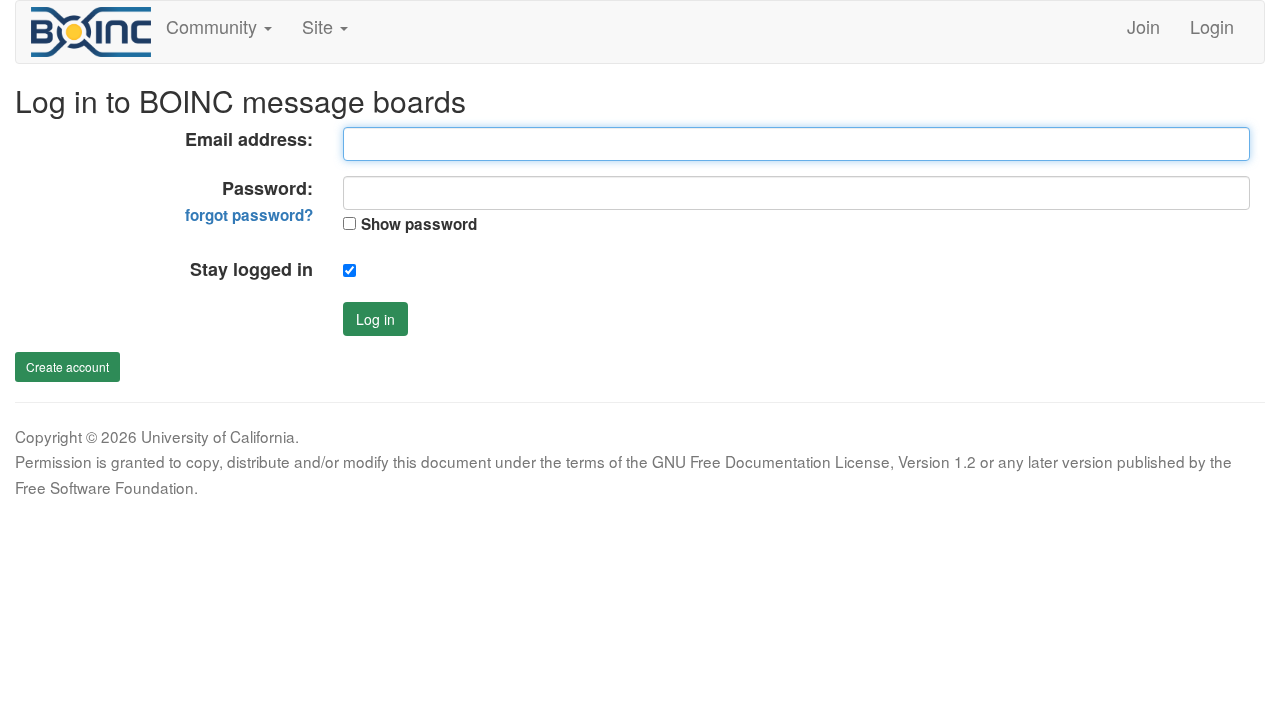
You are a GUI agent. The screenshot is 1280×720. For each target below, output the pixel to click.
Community (214, 26)
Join (1143, 26)
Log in (375, 319)
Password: (249, 201)
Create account (67, 366)
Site (320, 26)
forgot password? (249, 215)
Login (1212, 26)
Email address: (249, 139)
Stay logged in (251, 269)
